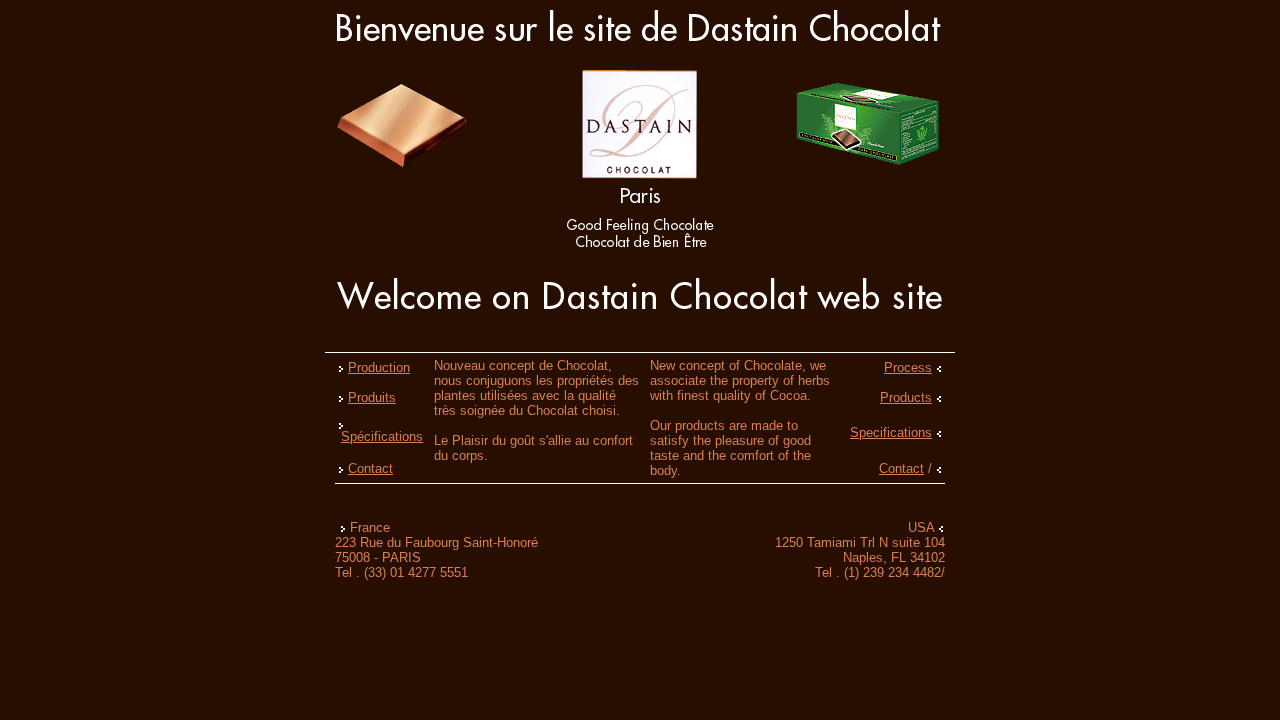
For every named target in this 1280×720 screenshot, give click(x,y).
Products (906, 397)
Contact (370, 468)
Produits (372, 397)
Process (908, 367)
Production (379, 367)
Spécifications (382, 436)
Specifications (891, 432)
